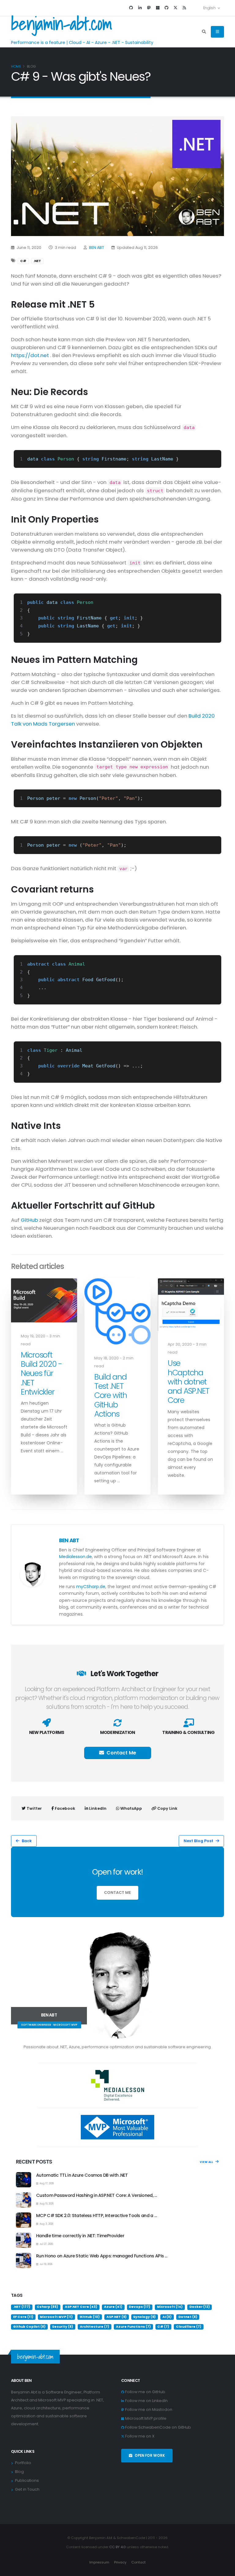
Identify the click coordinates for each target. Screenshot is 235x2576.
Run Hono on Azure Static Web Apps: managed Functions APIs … (102, 2256)
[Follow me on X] (175, 8)
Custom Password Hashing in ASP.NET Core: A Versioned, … (97, 2195)
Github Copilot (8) (29, 2327)
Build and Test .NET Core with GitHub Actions (111, 1395)
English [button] (209, 8)
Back (27, 1841)
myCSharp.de (91, 1587)
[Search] (204, 32)
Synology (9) (144, 2317)
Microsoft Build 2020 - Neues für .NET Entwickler (41, 1373)
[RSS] (184, 8)
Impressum (99, 2562)
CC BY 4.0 (117, 2547)
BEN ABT (97, 248)
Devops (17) (140, 2307)
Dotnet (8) (188, 2317)
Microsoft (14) (170, 2307)
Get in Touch (27, 2489)
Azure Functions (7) (133, 2327)
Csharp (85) (47, 2307)
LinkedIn (97, 1808)
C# (23, 261)
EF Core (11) (23, 2317)
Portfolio (23, 2463)
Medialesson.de (75, 1557)
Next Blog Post (198, 1841)
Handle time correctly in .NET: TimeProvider (80, 2236)
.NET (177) (22, 2307)
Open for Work (150, 2456)
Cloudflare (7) (189, 2327)
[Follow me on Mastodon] (149, 8)
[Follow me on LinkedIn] (140, 8)
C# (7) (163, 2327)
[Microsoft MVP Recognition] (117, 2127)
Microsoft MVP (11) (56, 2317)
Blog (19, 2472)
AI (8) (167, 2317)
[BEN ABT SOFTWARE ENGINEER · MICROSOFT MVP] (117, 1985)
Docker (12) (200, 2307)
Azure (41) (113, 2307)
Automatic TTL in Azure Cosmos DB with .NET (82, 2175)
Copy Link (167, 1808)
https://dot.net (30, 355)
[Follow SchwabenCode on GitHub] (166, 8)
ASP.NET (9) (117, 2317)
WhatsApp (131, 1808)
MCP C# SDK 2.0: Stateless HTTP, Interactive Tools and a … (96, 2216)
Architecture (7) (95, 2327)
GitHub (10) (90, 2317)
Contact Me (121, 1753)
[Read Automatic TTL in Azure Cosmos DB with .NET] (24, 2180)
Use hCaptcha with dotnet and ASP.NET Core (188, 1382)
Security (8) (63, 2327)
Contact (138, 2562)
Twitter (34, 1808)
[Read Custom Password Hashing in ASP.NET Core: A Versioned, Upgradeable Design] (24, 2200)
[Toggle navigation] (217, 32)
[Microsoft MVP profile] (158, 8)
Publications (27, 2480)
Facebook (65, 1808)
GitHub (29, 1220)
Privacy (120, 2562)
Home (16, 66)
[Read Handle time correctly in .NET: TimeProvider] (24, 2240)
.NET (37, 261)
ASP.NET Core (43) (81, 2307)
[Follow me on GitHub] (131, 8)
